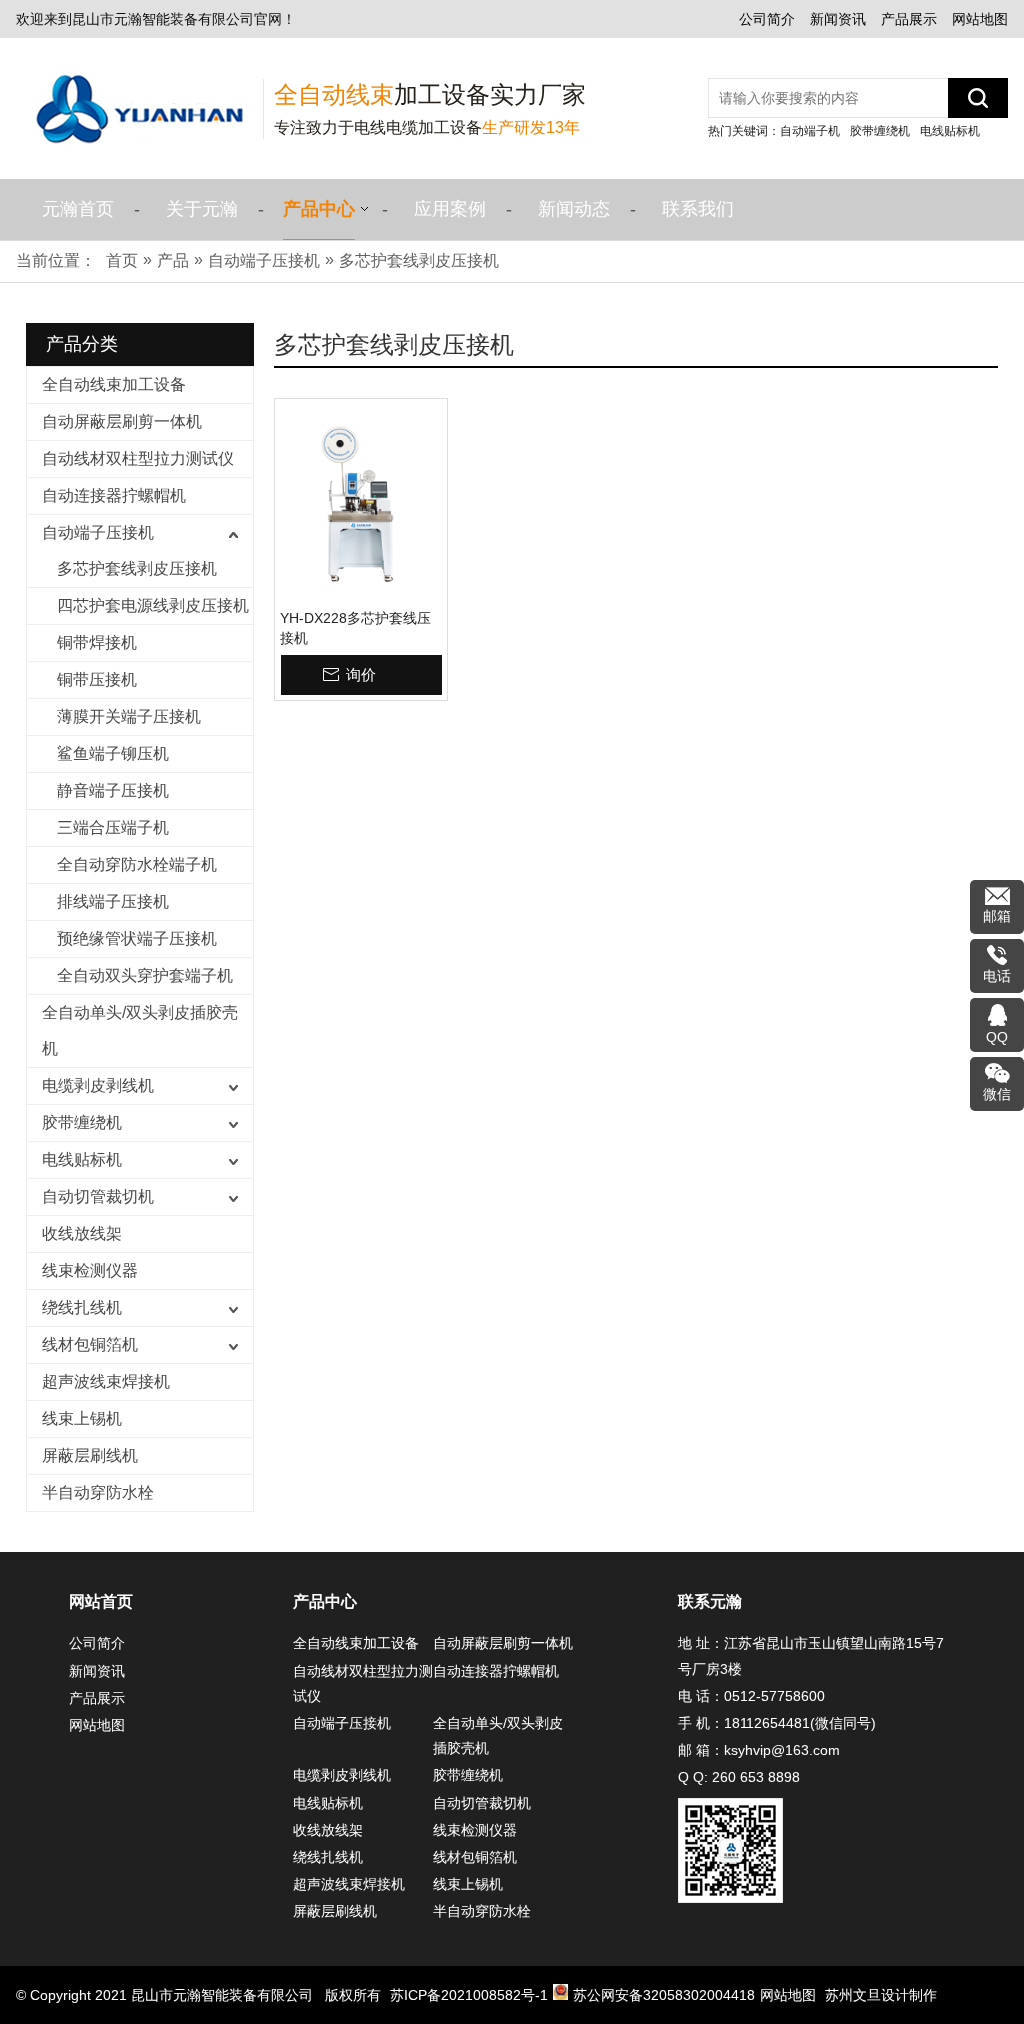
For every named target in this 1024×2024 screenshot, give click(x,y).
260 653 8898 (756, 1777)
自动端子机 (810, 131)
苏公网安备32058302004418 (664, 1995)
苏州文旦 (853, 1995)
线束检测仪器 (90, 1270)
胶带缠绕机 (880, 131)
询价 (361, 674)
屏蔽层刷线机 (90, 1455)
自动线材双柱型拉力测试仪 (138, 458)
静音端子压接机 (113, 790)
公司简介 (767, 19)
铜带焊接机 (97, 642)
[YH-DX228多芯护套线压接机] (361, 504)
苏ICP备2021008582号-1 (469, 1995)
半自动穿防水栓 (98, 1492)
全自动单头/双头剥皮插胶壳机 (140, 1030)
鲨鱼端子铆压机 (113, 753)
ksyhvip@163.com (782, 1750)
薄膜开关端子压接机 (129, 716)
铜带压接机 (97, 679)
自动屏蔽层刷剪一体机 (122, 421)
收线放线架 (82, 1233)
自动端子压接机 (98, 532)
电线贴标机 (950, 131)
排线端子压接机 (113, 901)
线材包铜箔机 (90, 1344)
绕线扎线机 (82, 1307)
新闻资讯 (838, 19)
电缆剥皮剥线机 (98, 1085)
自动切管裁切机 (98, 1196)
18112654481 (767, 1723)
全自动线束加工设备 (114, 384)
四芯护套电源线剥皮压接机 (153, 605)
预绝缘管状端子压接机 (137, 938)
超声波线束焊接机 (106, 1381)
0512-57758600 (774, 1696)
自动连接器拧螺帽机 (114, 495)
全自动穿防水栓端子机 (137, 864)
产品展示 (909, 19)
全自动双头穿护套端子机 (145, 975)
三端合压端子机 (113, 827)
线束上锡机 (82, 1418)
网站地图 (980, 19)
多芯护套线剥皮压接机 (137, 568)
